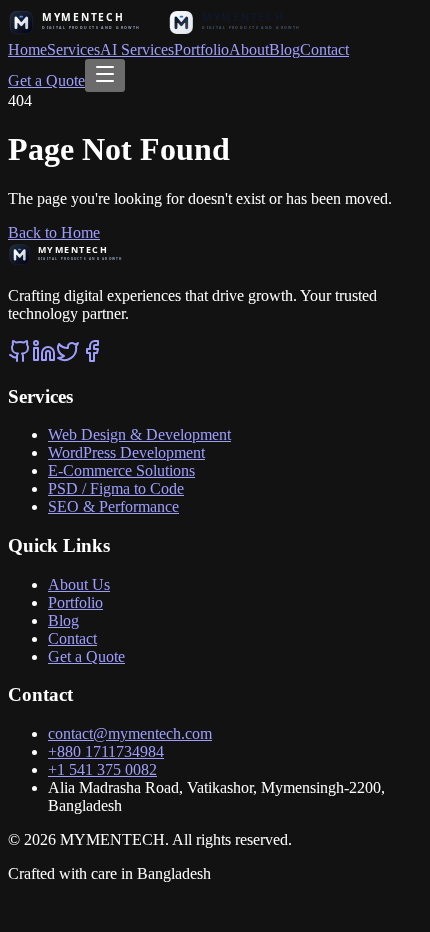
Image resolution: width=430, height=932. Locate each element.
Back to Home (54, 232)
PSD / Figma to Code (116, 488)
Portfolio (201, 49)
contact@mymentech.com (130, 733)
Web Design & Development (139, 434)
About (249, 49)
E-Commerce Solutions (121, 470)
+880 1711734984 (106, 751)
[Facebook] (92, 357)
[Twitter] (68, 357)
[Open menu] (105, 75)
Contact (324, 49)
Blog (284, 49)
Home (27, 49)
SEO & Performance (113, 506)
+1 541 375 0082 (102, 769)
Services (73, 49)
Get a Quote (46, 80)
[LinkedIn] (44, 357)
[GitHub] (20, 357)
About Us (79, 584)
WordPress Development (126, 452)
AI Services (137, 49)
